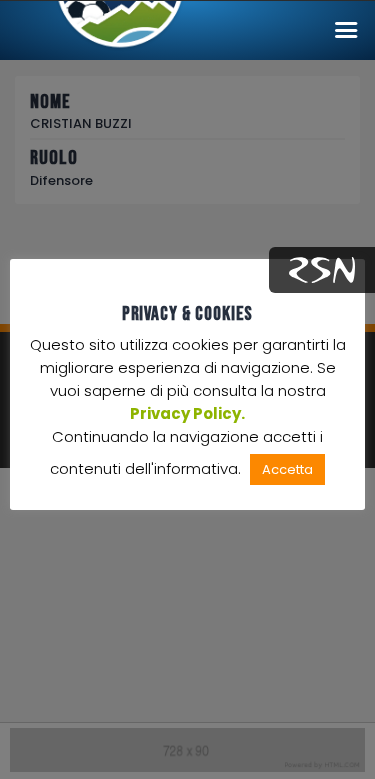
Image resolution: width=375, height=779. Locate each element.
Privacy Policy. (187, 413)
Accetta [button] (287, 469)
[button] (346, 30)
